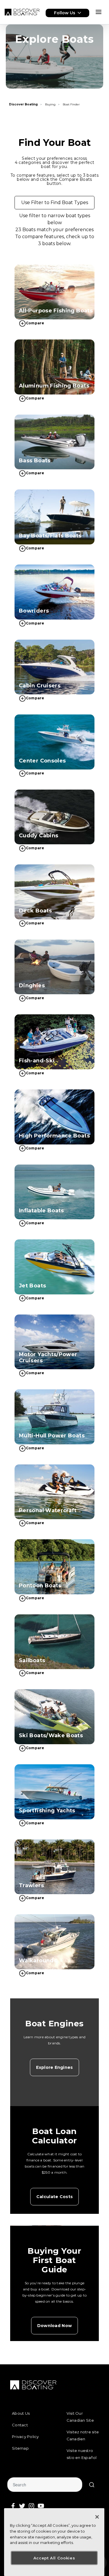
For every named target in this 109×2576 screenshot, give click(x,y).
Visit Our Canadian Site (80, 2417)
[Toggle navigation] (99, 12)
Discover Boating (23, 104)
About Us (21, 2413)
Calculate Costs (54, 2197)
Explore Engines (54, 2067)
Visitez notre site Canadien (83, 2435)
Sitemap (20, 2448)
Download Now (54, 2326)
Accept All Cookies (54, 2558)
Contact (20, 2425)
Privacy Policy (25, 2437)
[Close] (97, 2517)
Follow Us (65, 13)
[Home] (22, 12)
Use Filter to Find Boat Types (55, 202)
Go (92, 2485)
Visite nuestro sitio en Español (82, 2454)
